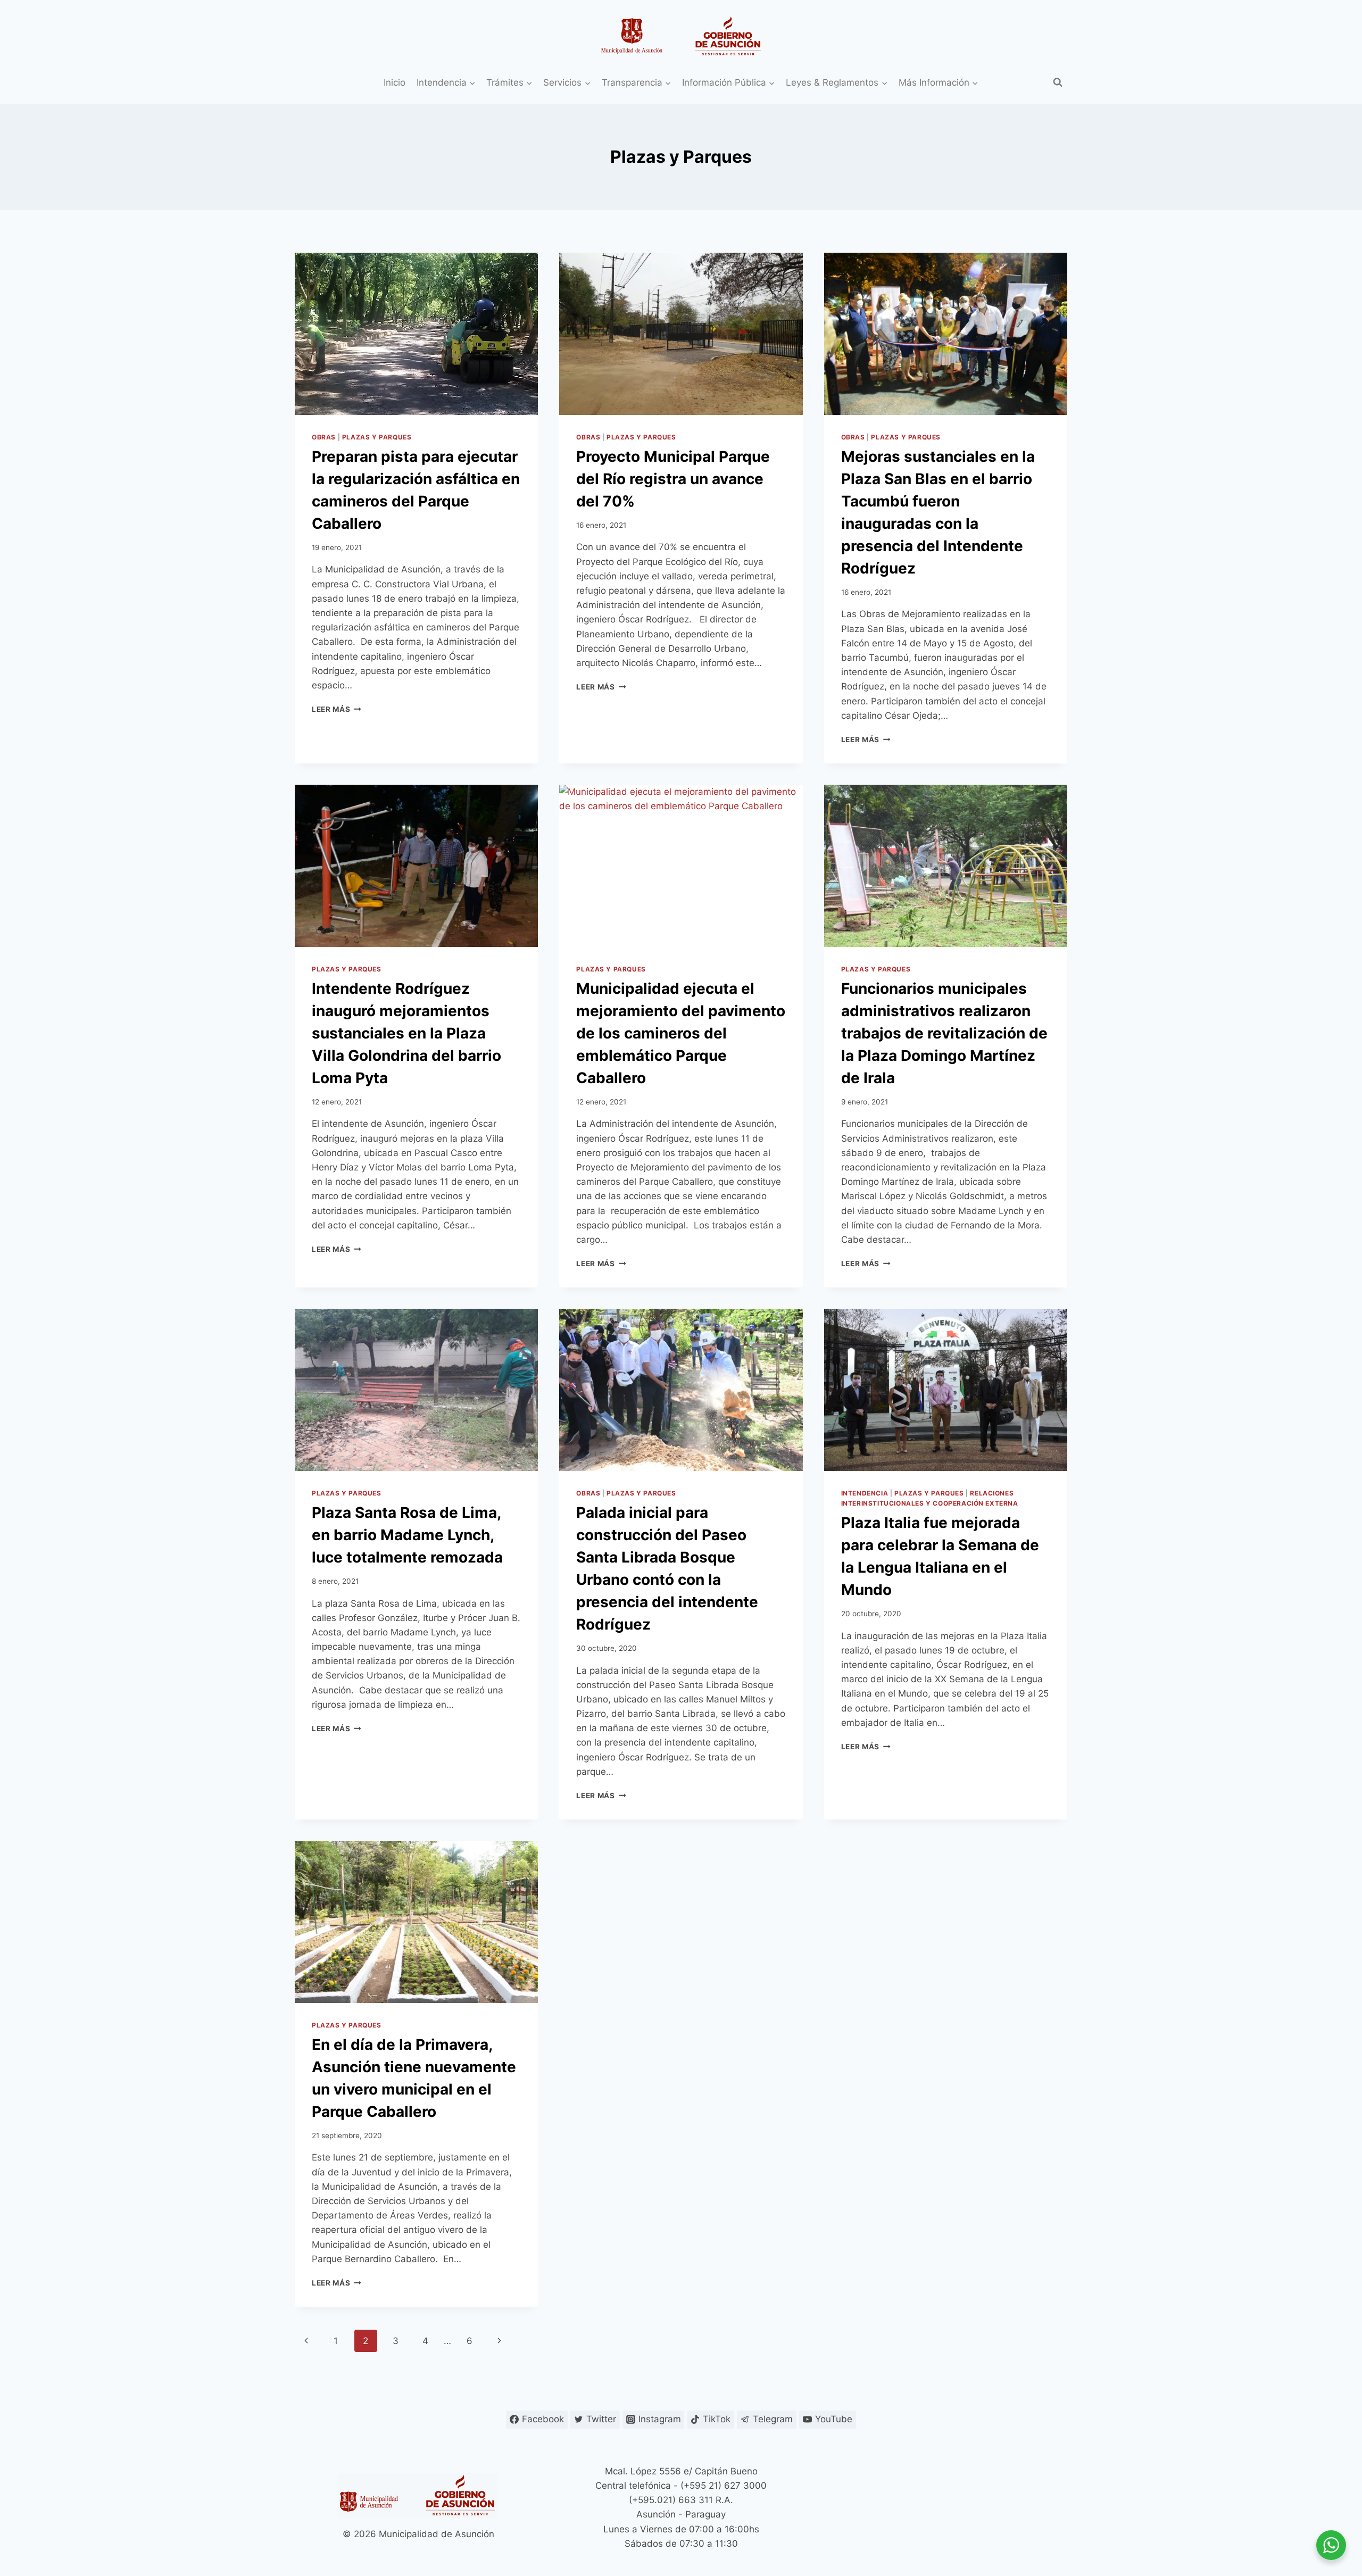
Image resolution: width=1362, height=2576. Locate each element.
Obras (324, 437)
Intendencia (865, 1493)
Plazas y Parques (377, 437)
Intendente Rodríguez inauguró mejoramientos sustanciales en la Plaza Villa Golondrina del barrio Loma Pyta (406, 1033)
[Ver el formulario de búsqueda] (1058, 82)
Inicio (395, 82)
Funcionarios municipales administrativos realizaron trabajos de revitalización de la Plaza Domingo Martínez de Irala (944, 1033)
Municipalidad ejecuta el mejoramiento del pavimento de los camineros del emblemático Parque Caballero (681, 1033)
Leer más (337, 709)
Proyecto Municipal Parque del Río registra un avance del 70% (673, 479)
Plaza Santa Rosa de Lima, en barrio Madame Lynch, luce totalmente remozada (407, 1535)
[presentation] (416, 334)
